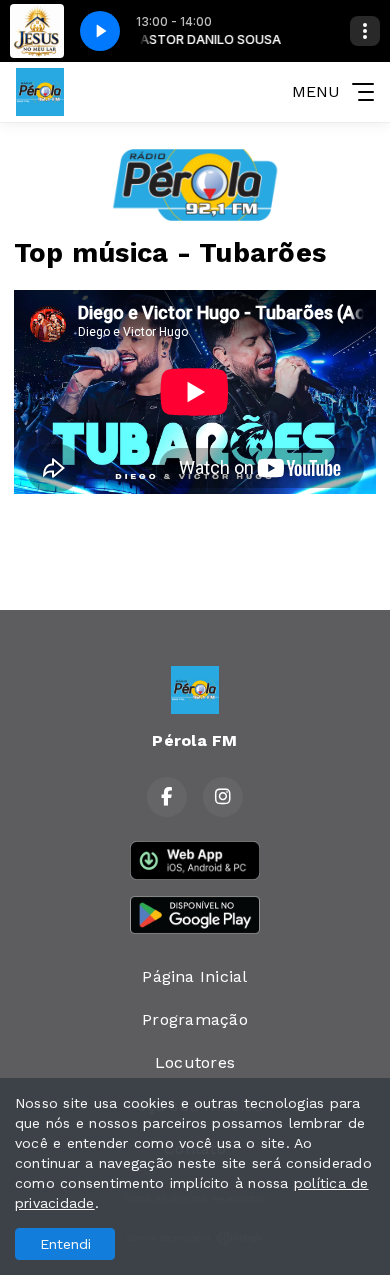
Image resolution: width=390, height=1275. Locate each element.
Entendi (65, 1244)
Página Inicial (194, 976)
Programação (195, 1019)
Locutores (195, 1062)
